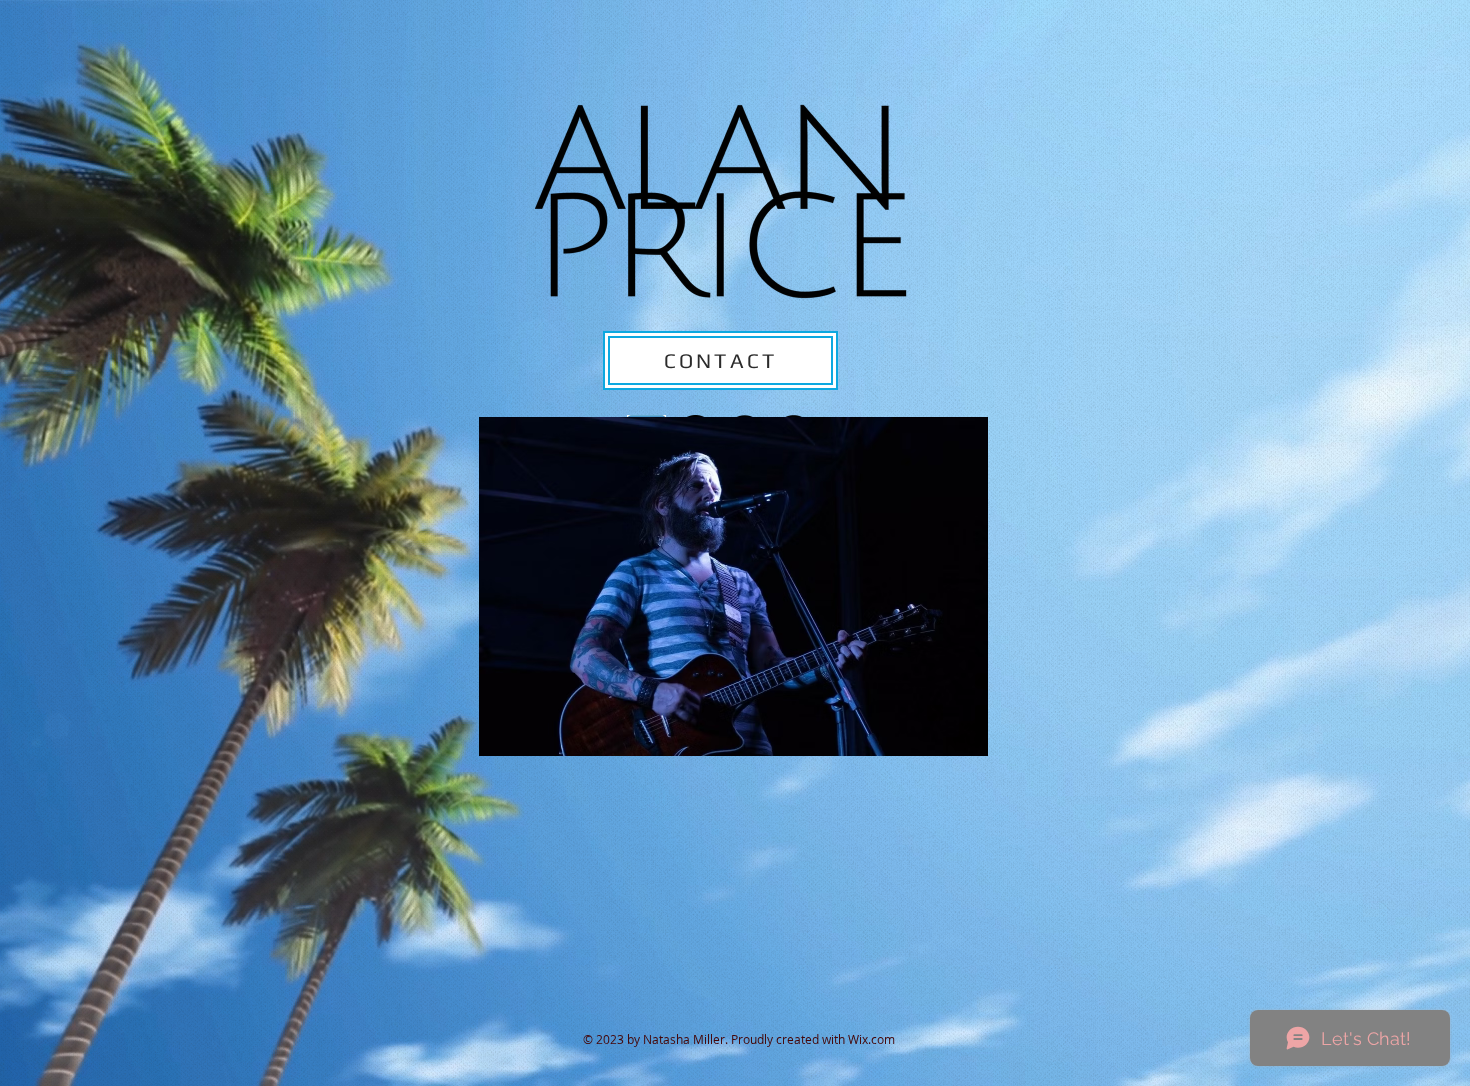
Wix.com (871, 1039)
